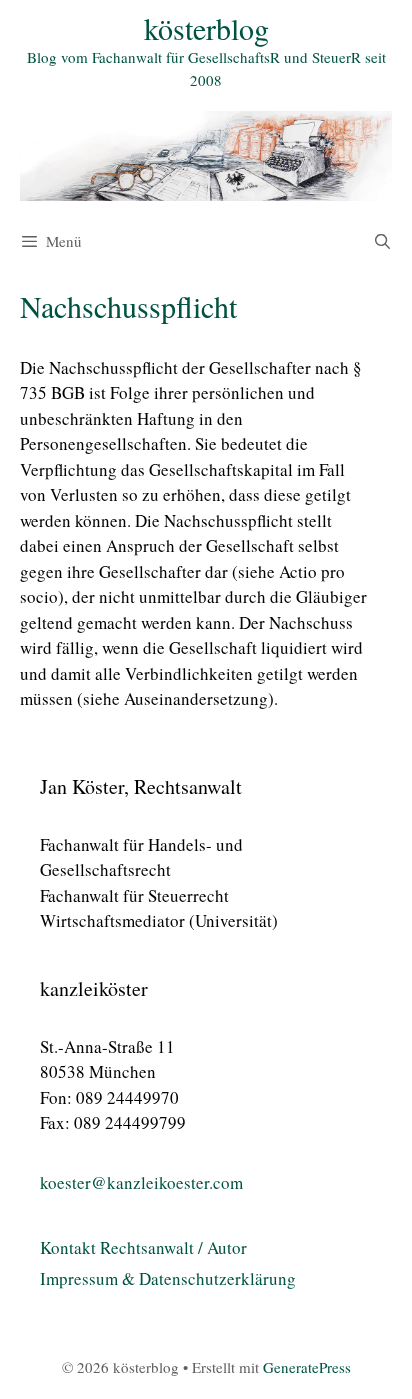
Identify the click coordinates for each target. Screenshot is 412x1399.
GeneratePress (307, 1367)
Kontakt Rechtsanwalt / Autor (143, 1247)
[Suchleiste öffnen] (382, 241)
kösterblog (206, 28)
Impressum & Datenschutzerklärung (168, 1278)
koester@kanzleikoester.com (141, 1182)
